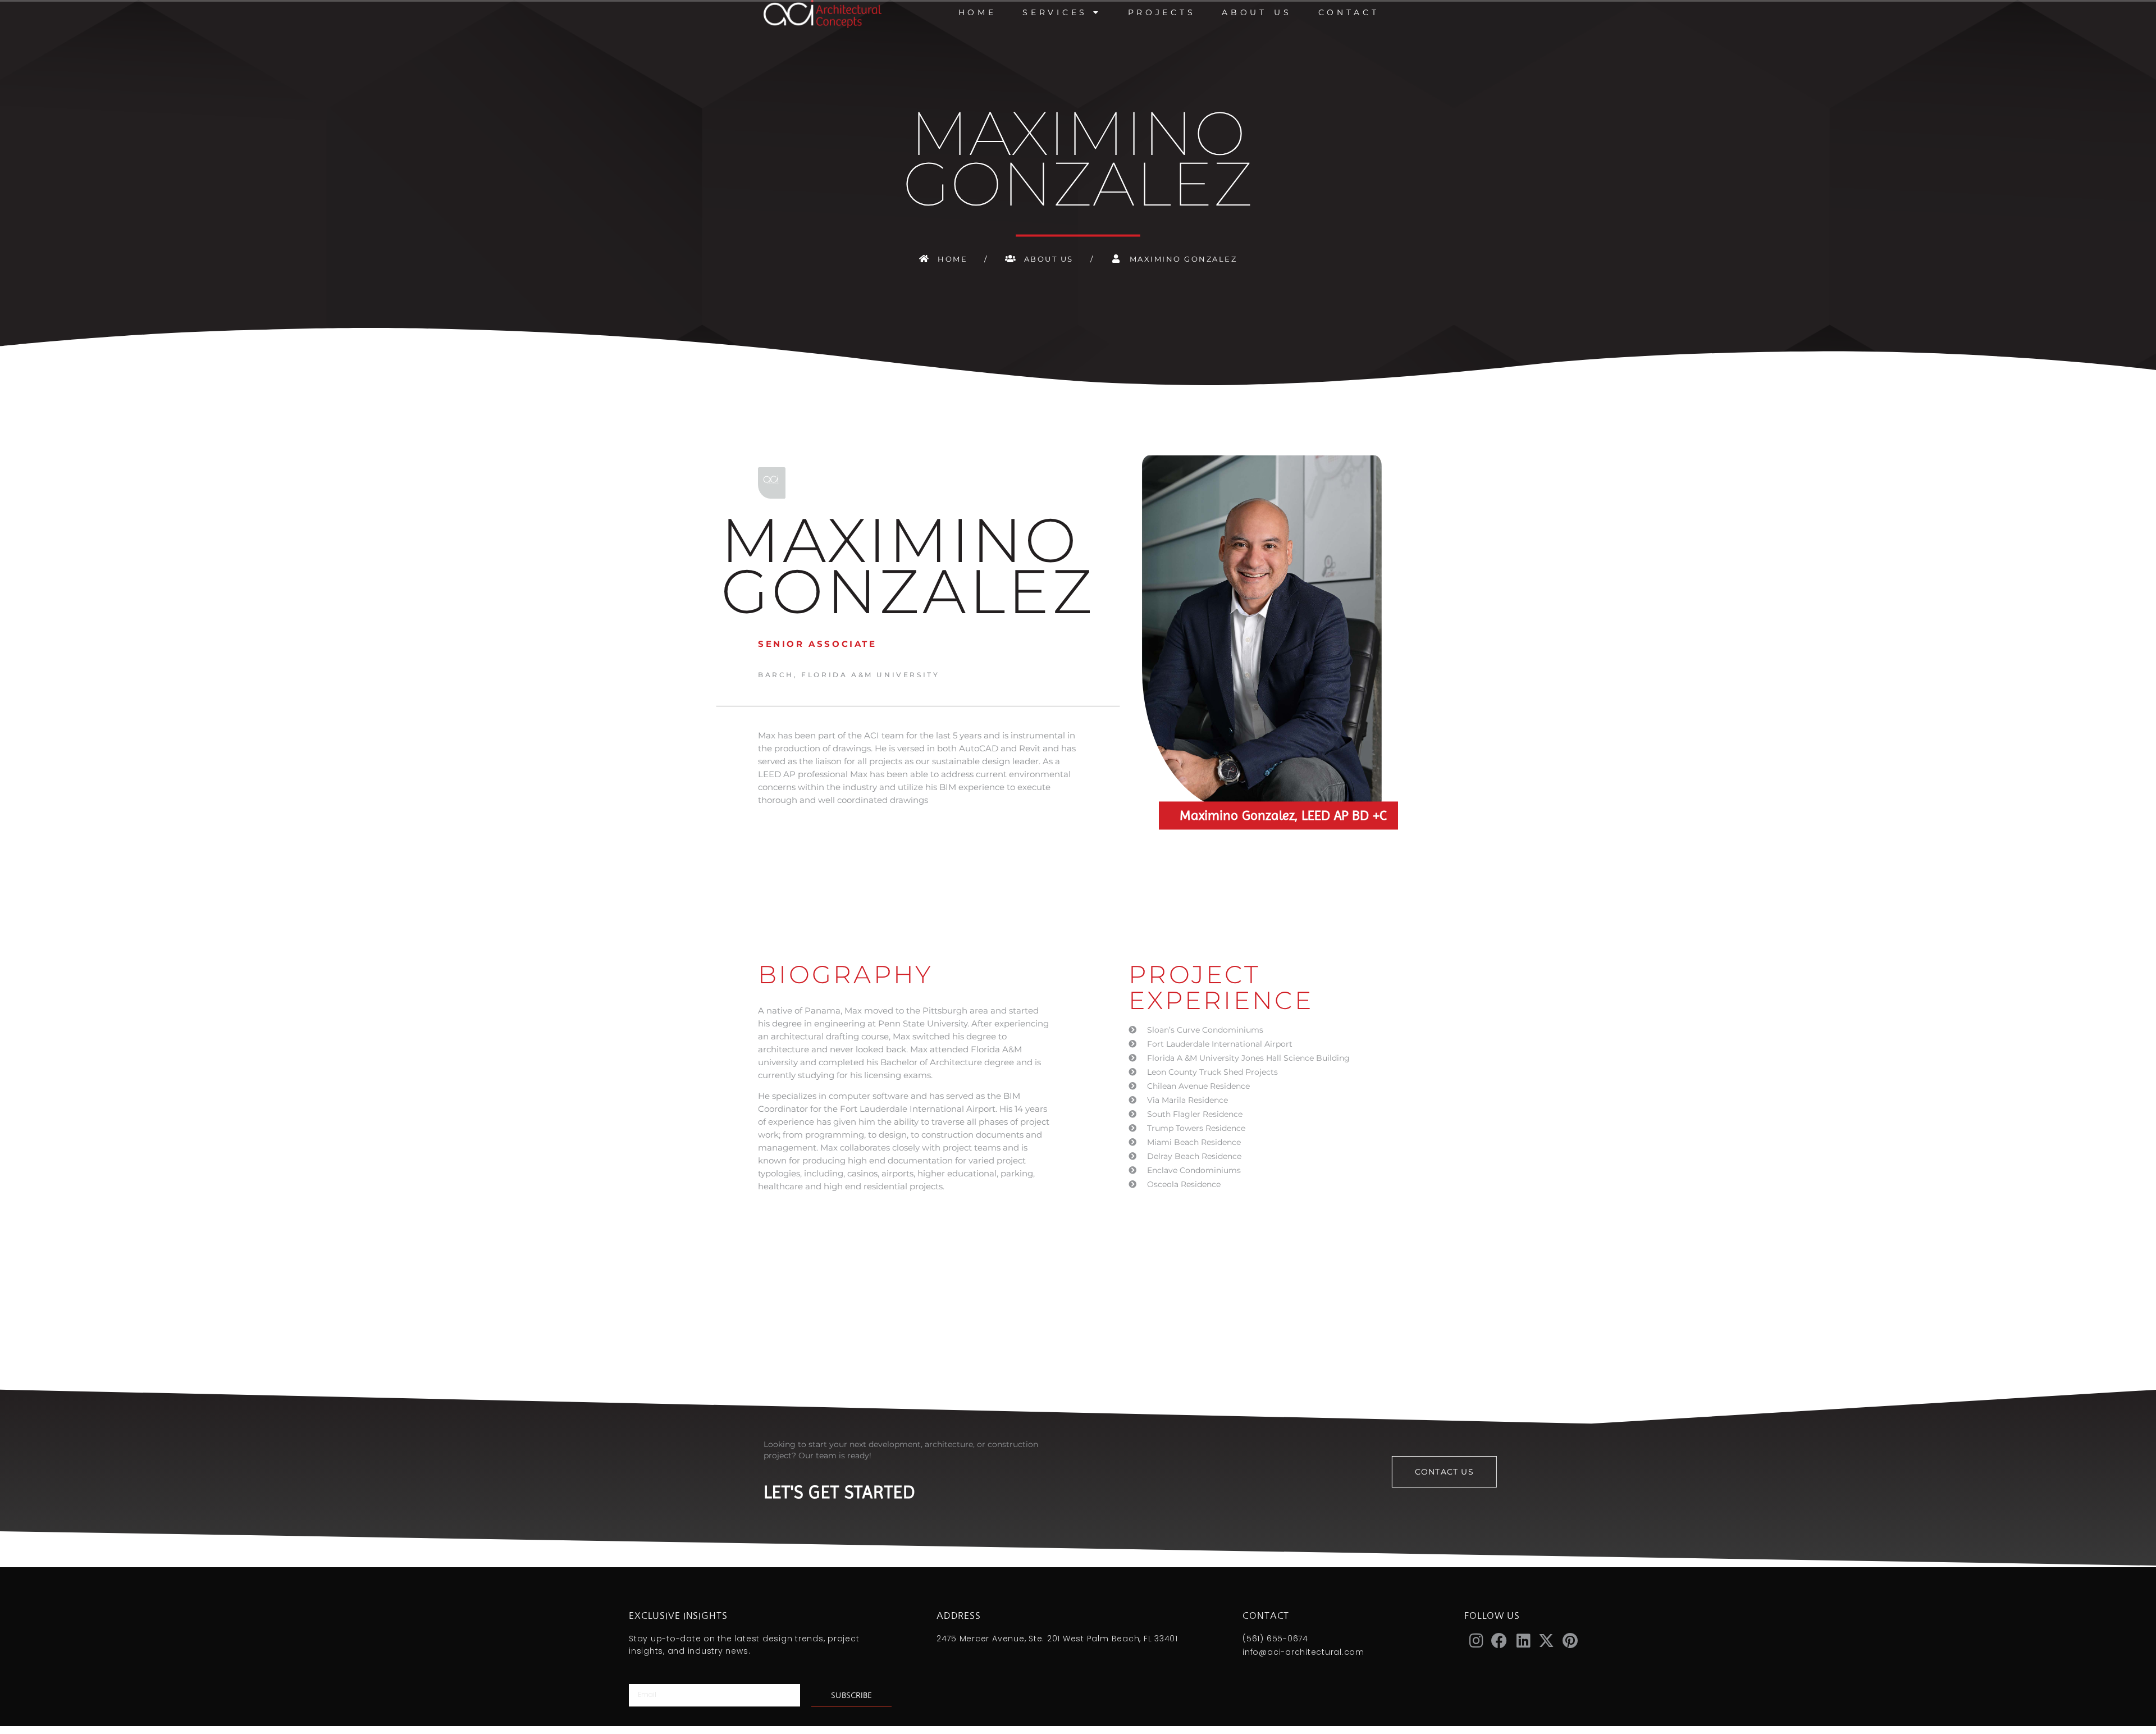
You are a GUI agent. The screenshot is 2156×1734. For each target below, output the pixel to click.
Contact (1349, 12)
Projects (1162, 12)
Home (977, 12)
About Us (1257, 12)
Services (1055, 12)
